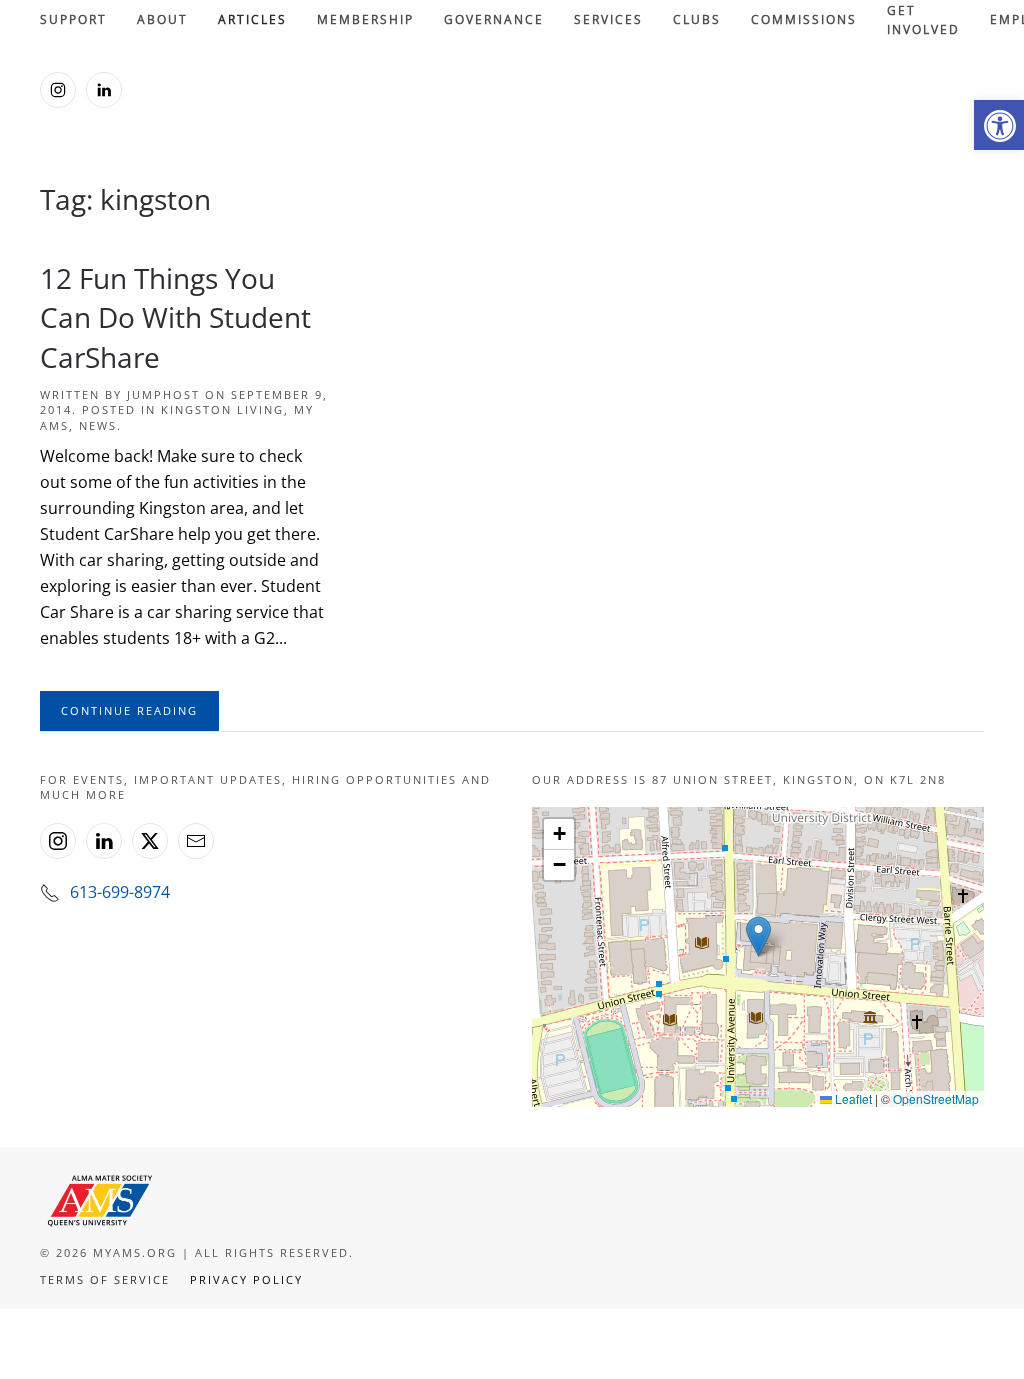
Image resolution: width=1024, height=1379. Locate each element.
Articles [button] (252, 19)
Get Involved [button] (923, 20)
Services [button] (608, 19)
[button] (999, 125)
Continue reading (129, 710)
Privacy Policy (246, 1279)
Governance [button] (494, 19)
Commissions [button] (804, 19)
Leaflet (852, 1098)
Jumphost (163, 394)
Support (73, 19)
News (98, 425)
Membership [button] (365, 19)
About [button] (162, 19)
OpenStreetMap (936, 1098)
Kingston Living (222, 409)
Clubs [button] (697, 19)
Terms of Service (105, 1279)
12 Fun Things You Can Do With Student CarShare (175, 317)
